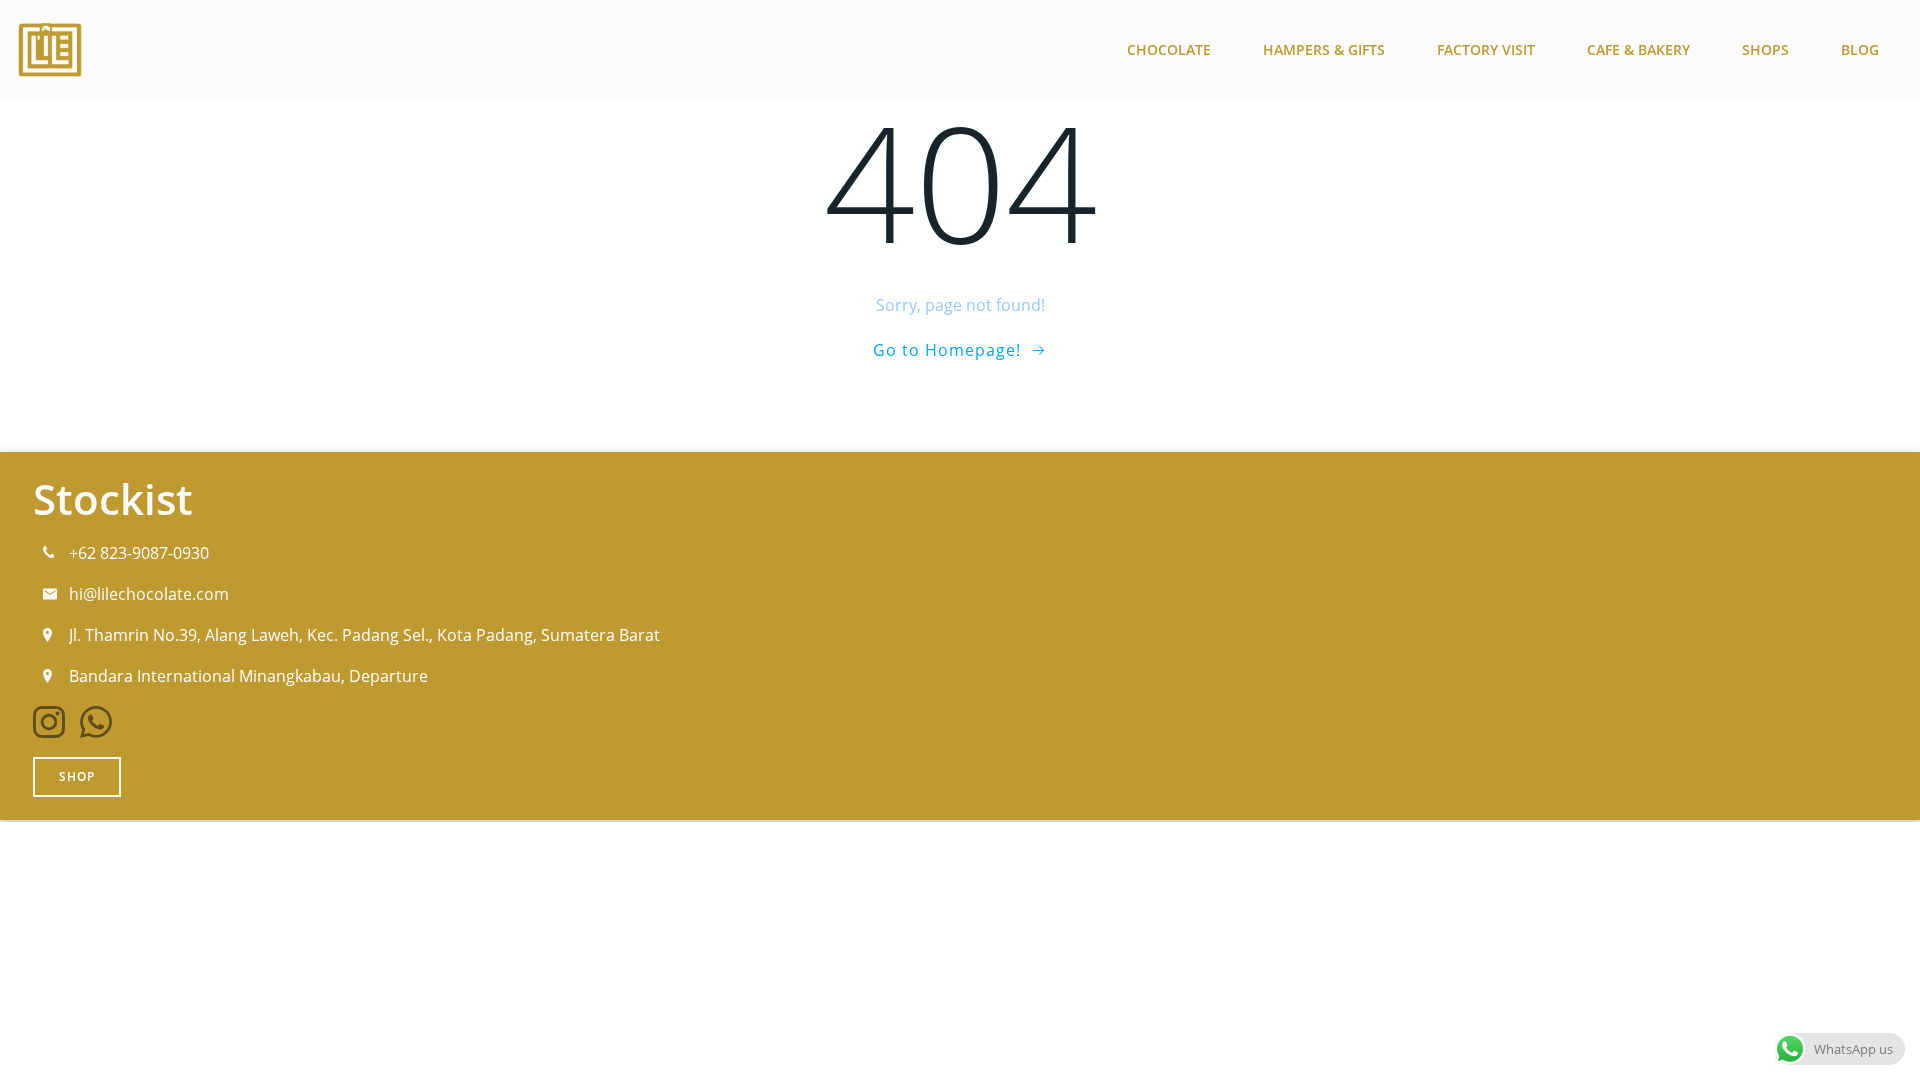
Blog (1860, 49)
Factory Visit (1486, 49)
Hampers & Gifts (1324, 49)
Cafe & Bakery (1638, 49)
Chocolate (1169, 49)
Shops (1765, 49)
